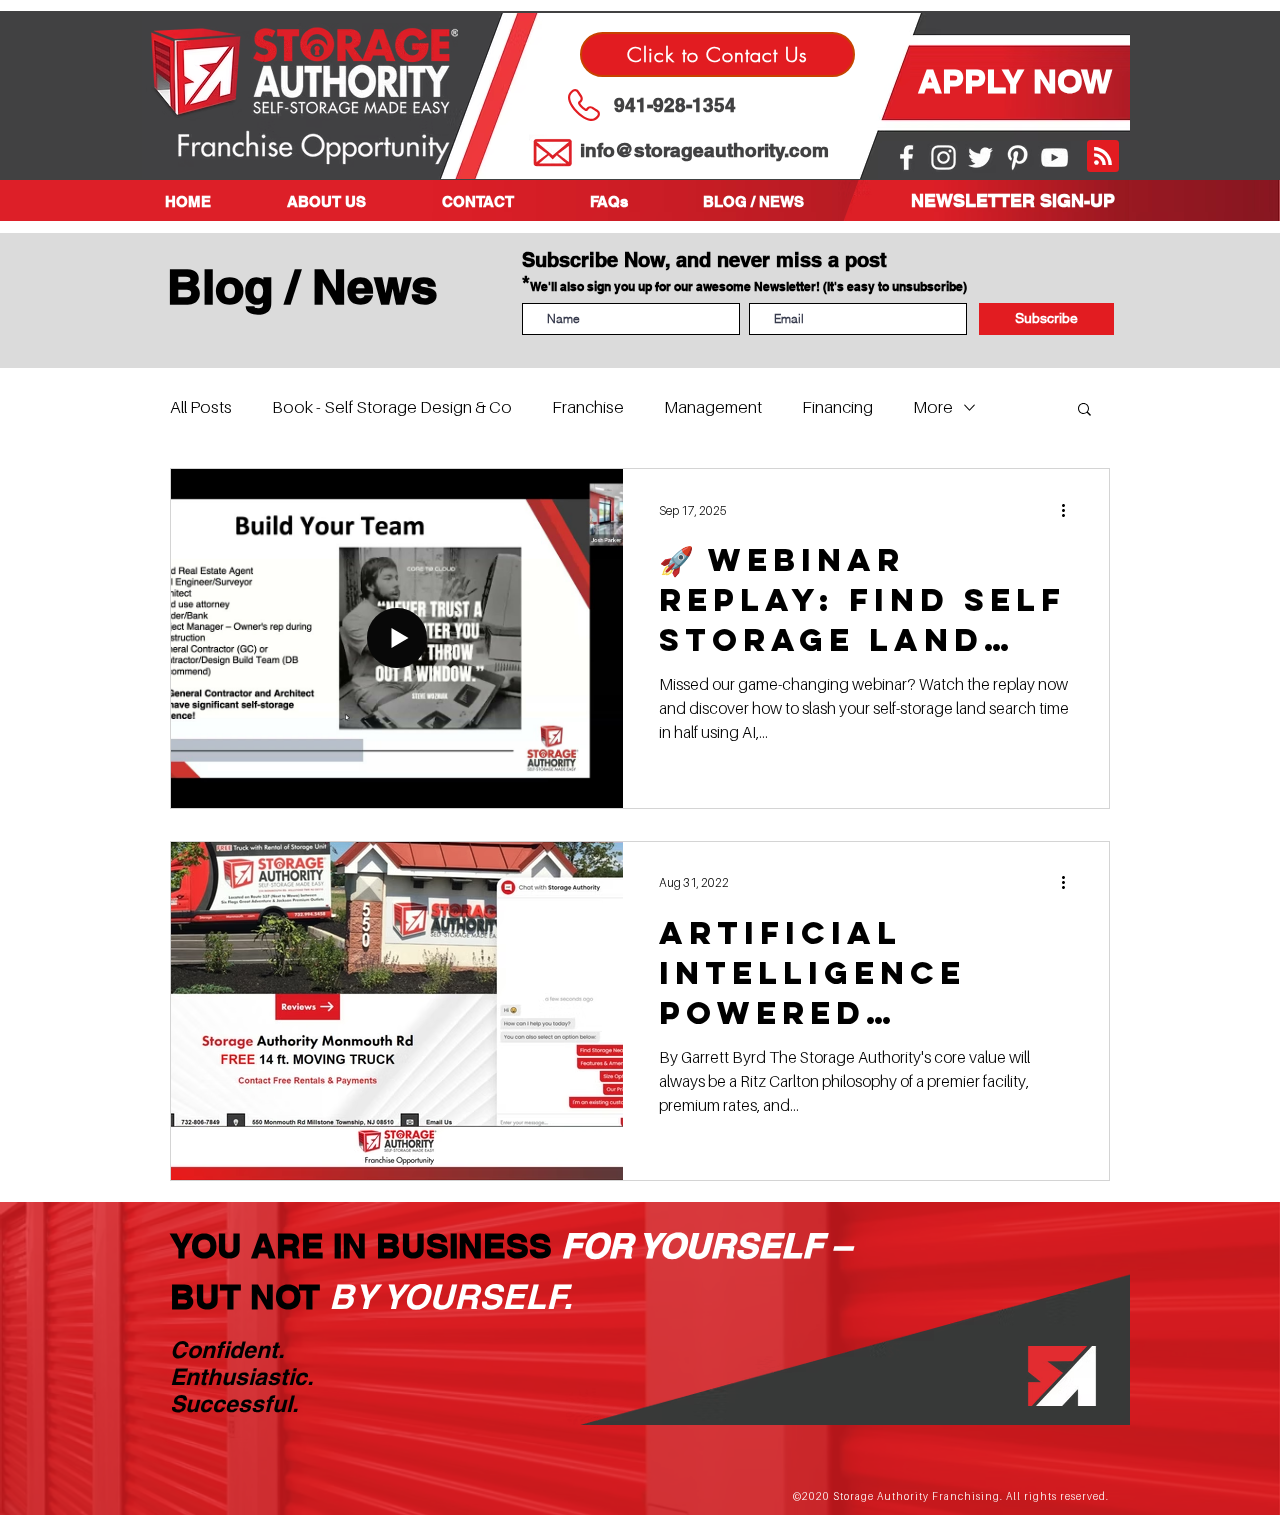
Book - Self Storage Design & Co (392, 407)
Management (713, 407)
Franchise (588, 407)
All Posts (201, 407)
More (933, 407)
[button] (349, 201)
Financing (837, 407)
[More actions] (1070, 510)
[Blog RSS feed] (1103, 157)
